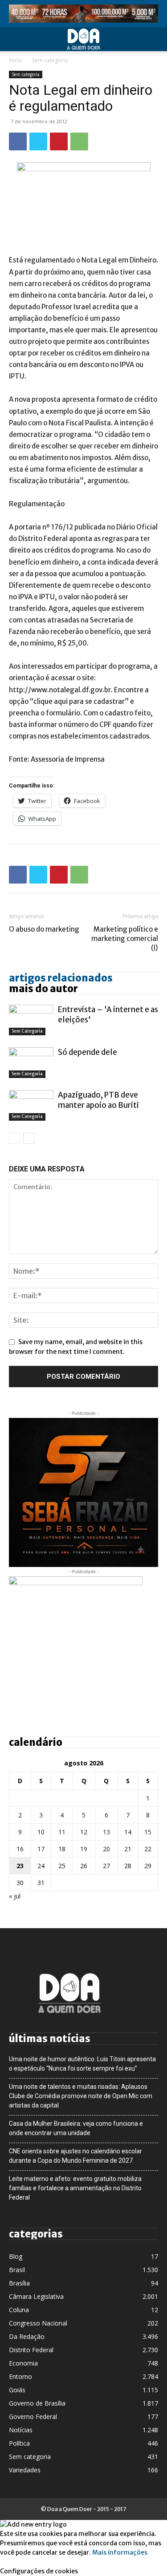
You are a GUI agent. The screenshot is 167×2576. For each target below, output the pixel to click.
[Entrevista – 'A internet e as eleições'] (31, 1020)
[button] (15, 39)
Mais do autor (43, 989)
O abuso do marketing (44, 929)
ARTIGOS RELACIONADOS (61, 978)
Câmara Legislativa (36, 2296)
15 (148, 1832)
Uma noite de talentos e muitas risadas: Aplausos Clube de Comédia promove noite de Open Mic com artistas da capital (81, 2096)
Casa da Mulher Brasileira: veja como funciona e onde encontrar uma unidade (76, 2128)
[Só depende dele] (31, 1063)
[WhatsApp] (79, 141)
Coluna (19, 2310)
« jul (15, 1896)
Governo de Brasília (37, 2403)
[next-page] (29, 1138)
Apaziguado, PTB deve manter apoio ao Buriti (98, 1100)
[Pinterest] (59, 141)
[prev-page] (14, 1138)
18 (62, 1849)
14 (128, 1832)
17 (41, 1849)
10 (41, 1832)
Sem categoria (50, 60)
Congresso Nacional (38, 2323)
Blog (16, 2256)
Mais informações (120, 2552)
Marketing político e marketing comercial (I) (125, 939)
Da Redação (27, 2336)
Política (19, 2443)
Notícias (21, 2430)
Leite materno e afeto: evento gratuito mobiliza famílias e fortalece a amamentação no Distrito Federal (75, 2188)
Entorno (20, 2376)
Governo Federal (33, 2417)
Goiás (17, 2390)
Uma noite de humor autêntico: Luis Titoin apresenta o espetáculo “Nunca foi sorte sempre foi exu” (82, 2064)
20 (106, 1849)
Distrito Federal (31, 2350)
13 (106, 1832)
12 (84, 1832)
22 (148, 1849)
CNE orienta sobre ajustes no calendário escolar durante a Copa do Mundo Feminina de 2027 (75, 2156)
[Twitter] (38, 141)
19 (84, 1849)
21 (128, 1849)
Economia (23, 2363)
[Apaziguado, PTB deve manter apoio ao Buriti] (31, 1105)
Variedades (25, 2470)
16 (20, 1849)
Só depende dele (88, 1052)
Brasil (17, 2270)
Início (16, 60)
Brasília (19, 2283)
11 (62, 1832)
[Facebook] (18, 141)
